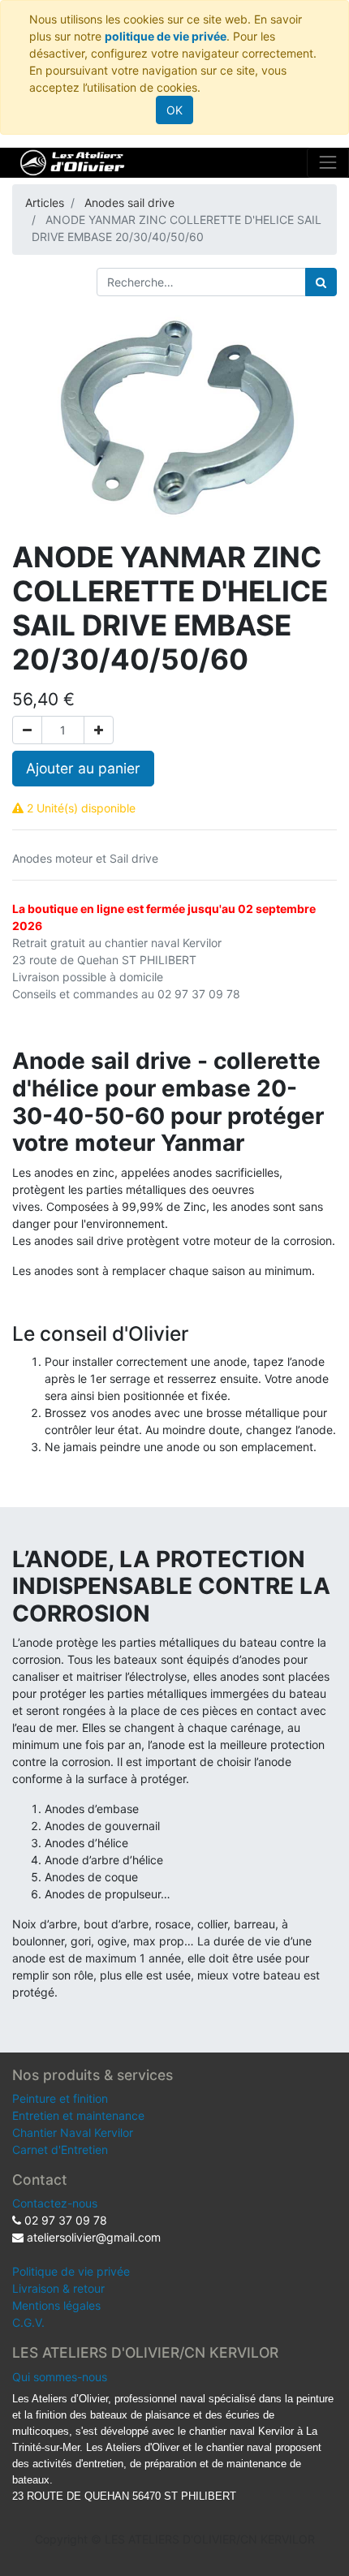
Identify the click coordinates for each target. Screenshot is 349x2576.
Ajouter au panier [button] (83, 768)
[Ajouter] (99, 730)
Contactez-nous (55, 2203)
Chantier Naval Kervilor (73, 2132)
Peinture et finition (60, 2098)
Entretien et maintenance (78, 2115)
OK (174, 110)
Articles (45, 202)
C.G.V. (28, 2322)
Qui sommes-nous (60, 2377)
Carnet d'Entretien (60, 2150)
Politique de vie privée (71, 2271)
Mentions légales (56, 2305)
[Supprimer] (27, 730)
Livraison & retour (58, 2288)
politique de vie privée (166, 36)
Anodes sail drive (129, 202)
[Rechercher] (321, 282)
